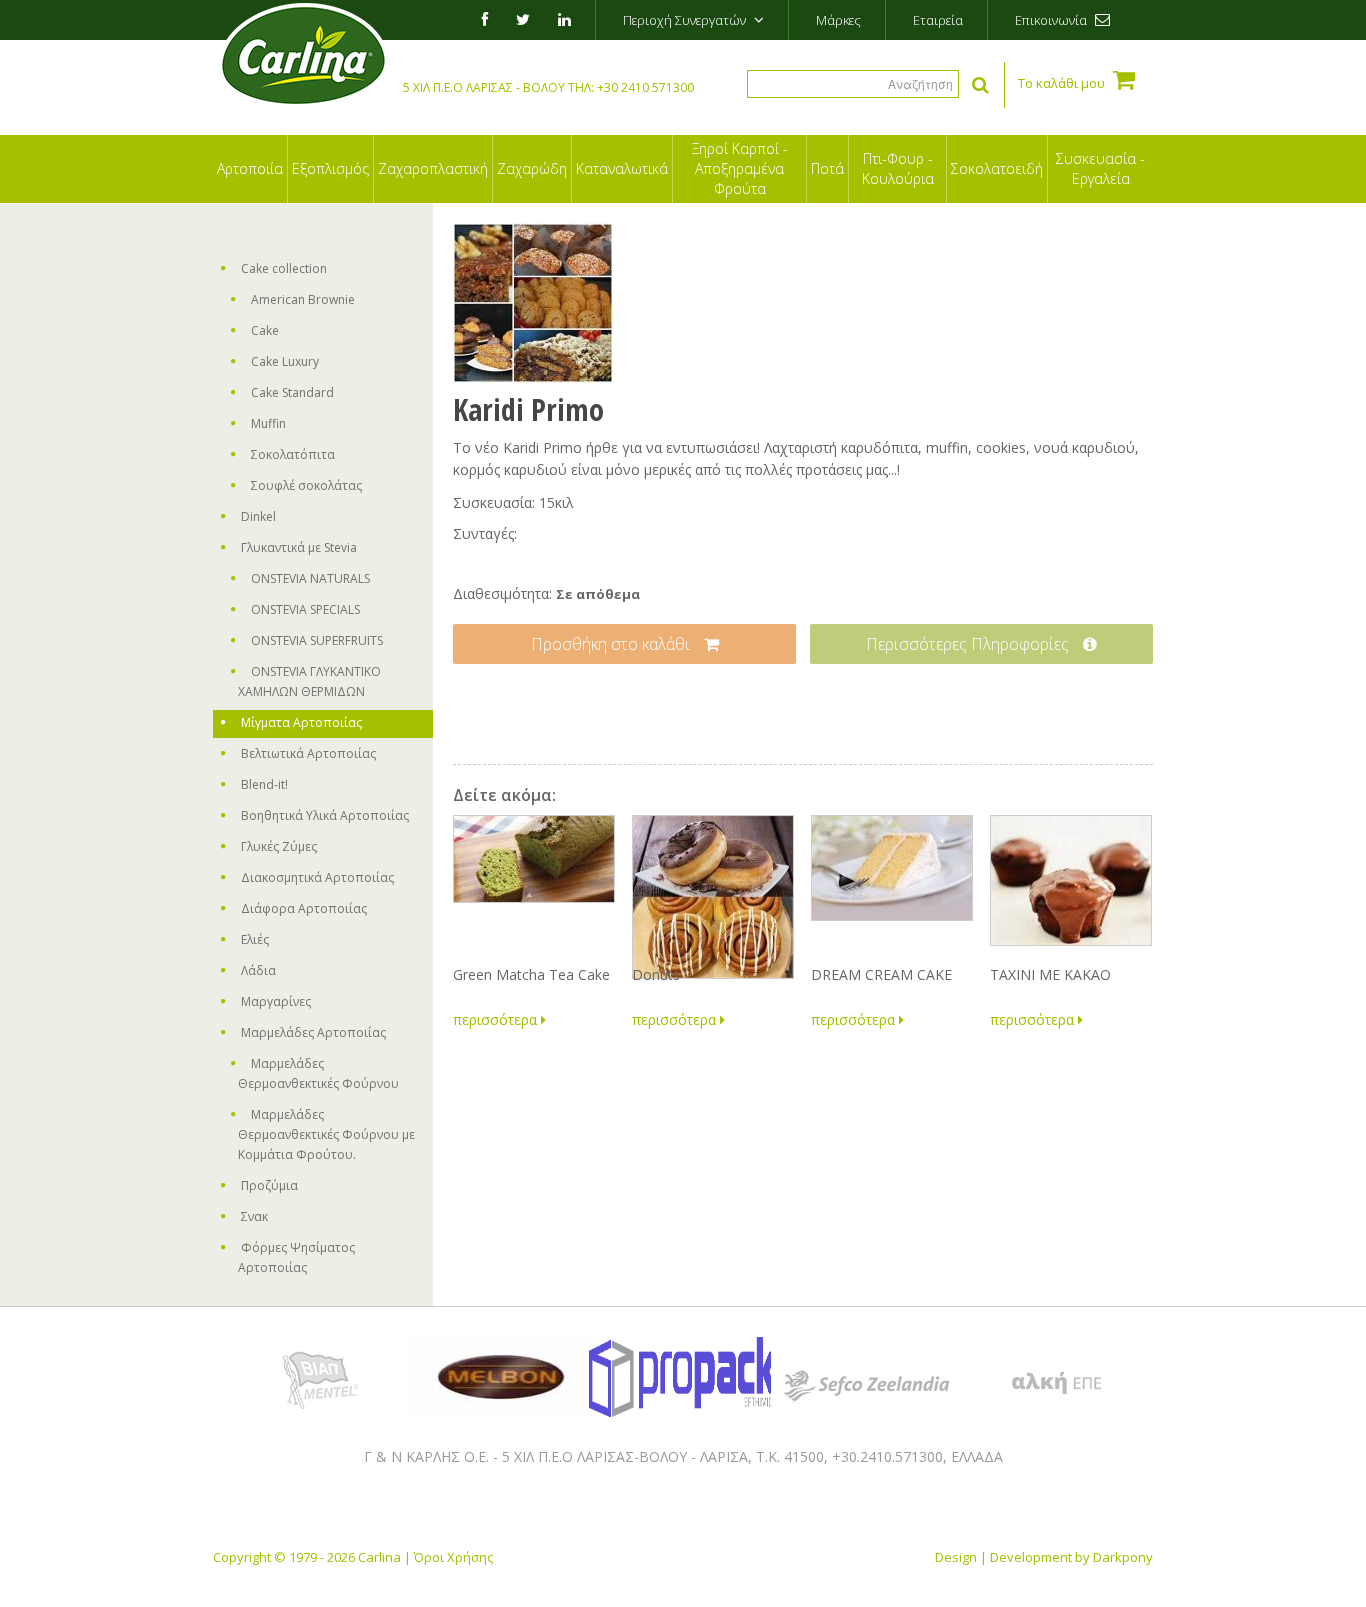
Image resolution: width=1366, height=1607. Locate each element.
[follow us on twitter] (520, 20)
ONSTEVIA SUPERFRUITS (317, 640)
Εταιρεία (938, 20)
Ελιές (255, 939)
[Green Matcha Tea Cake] (533, 885)
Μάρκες (838, 20)
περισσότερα (497, 1019)
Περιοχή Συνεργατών (686, 20)
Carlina (379, 1557)
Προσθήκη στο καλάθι (612, 644)
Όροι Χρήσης (453, 1557)
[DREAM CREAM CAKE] (891, 885)
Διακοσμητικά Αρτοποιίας (317, 877)
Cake (265, 330)
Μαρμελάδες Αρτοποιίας (313, 1032)
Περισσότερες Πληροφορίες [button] (969, 644)
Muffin (268, 423)
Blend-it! (264, 784)
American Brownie (303, 299)
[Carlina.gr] (303, 57)
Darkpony (1123, 1557)
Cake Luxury (285, 361)
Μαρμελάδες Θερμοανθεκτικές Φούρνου (318, 1073)
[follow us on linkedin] (562, 20)
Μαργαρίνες (276, 1001)
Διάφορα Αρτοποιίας (304, 908)
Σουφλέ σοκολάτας (306, 485)
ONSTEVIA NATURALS (310, 578)
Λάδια (258, 970)
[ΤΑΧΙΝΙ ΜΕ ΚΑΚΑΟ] (1070, 885)
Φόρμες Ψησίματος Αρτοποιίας (296, 1257)
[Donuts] (712, 885)
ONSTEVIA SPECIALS (305, 609)
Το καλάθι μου (1063, 83)
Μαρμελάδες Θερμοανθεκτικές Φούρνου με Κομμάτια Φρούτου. (326, 1134)
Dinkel (258, 516)
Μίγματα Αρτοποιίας (301, 722)
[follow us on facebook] (482, 20)
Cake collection (284, 268)
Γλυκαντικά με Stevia (299, 547)
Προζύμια (269, 1185)
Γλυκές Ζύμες (279, 846)
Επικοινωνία (1052, 20)
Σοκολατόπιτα (293, 454)
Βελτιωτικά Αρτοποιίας (308, 753)
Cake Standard (292, 392)
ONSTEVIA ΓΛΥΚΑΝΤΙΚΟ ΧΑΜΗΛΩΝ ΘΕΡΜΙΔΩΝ (309, 681)
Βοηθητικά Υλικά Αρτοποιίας (325, 815)
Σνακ (254, 1216)
